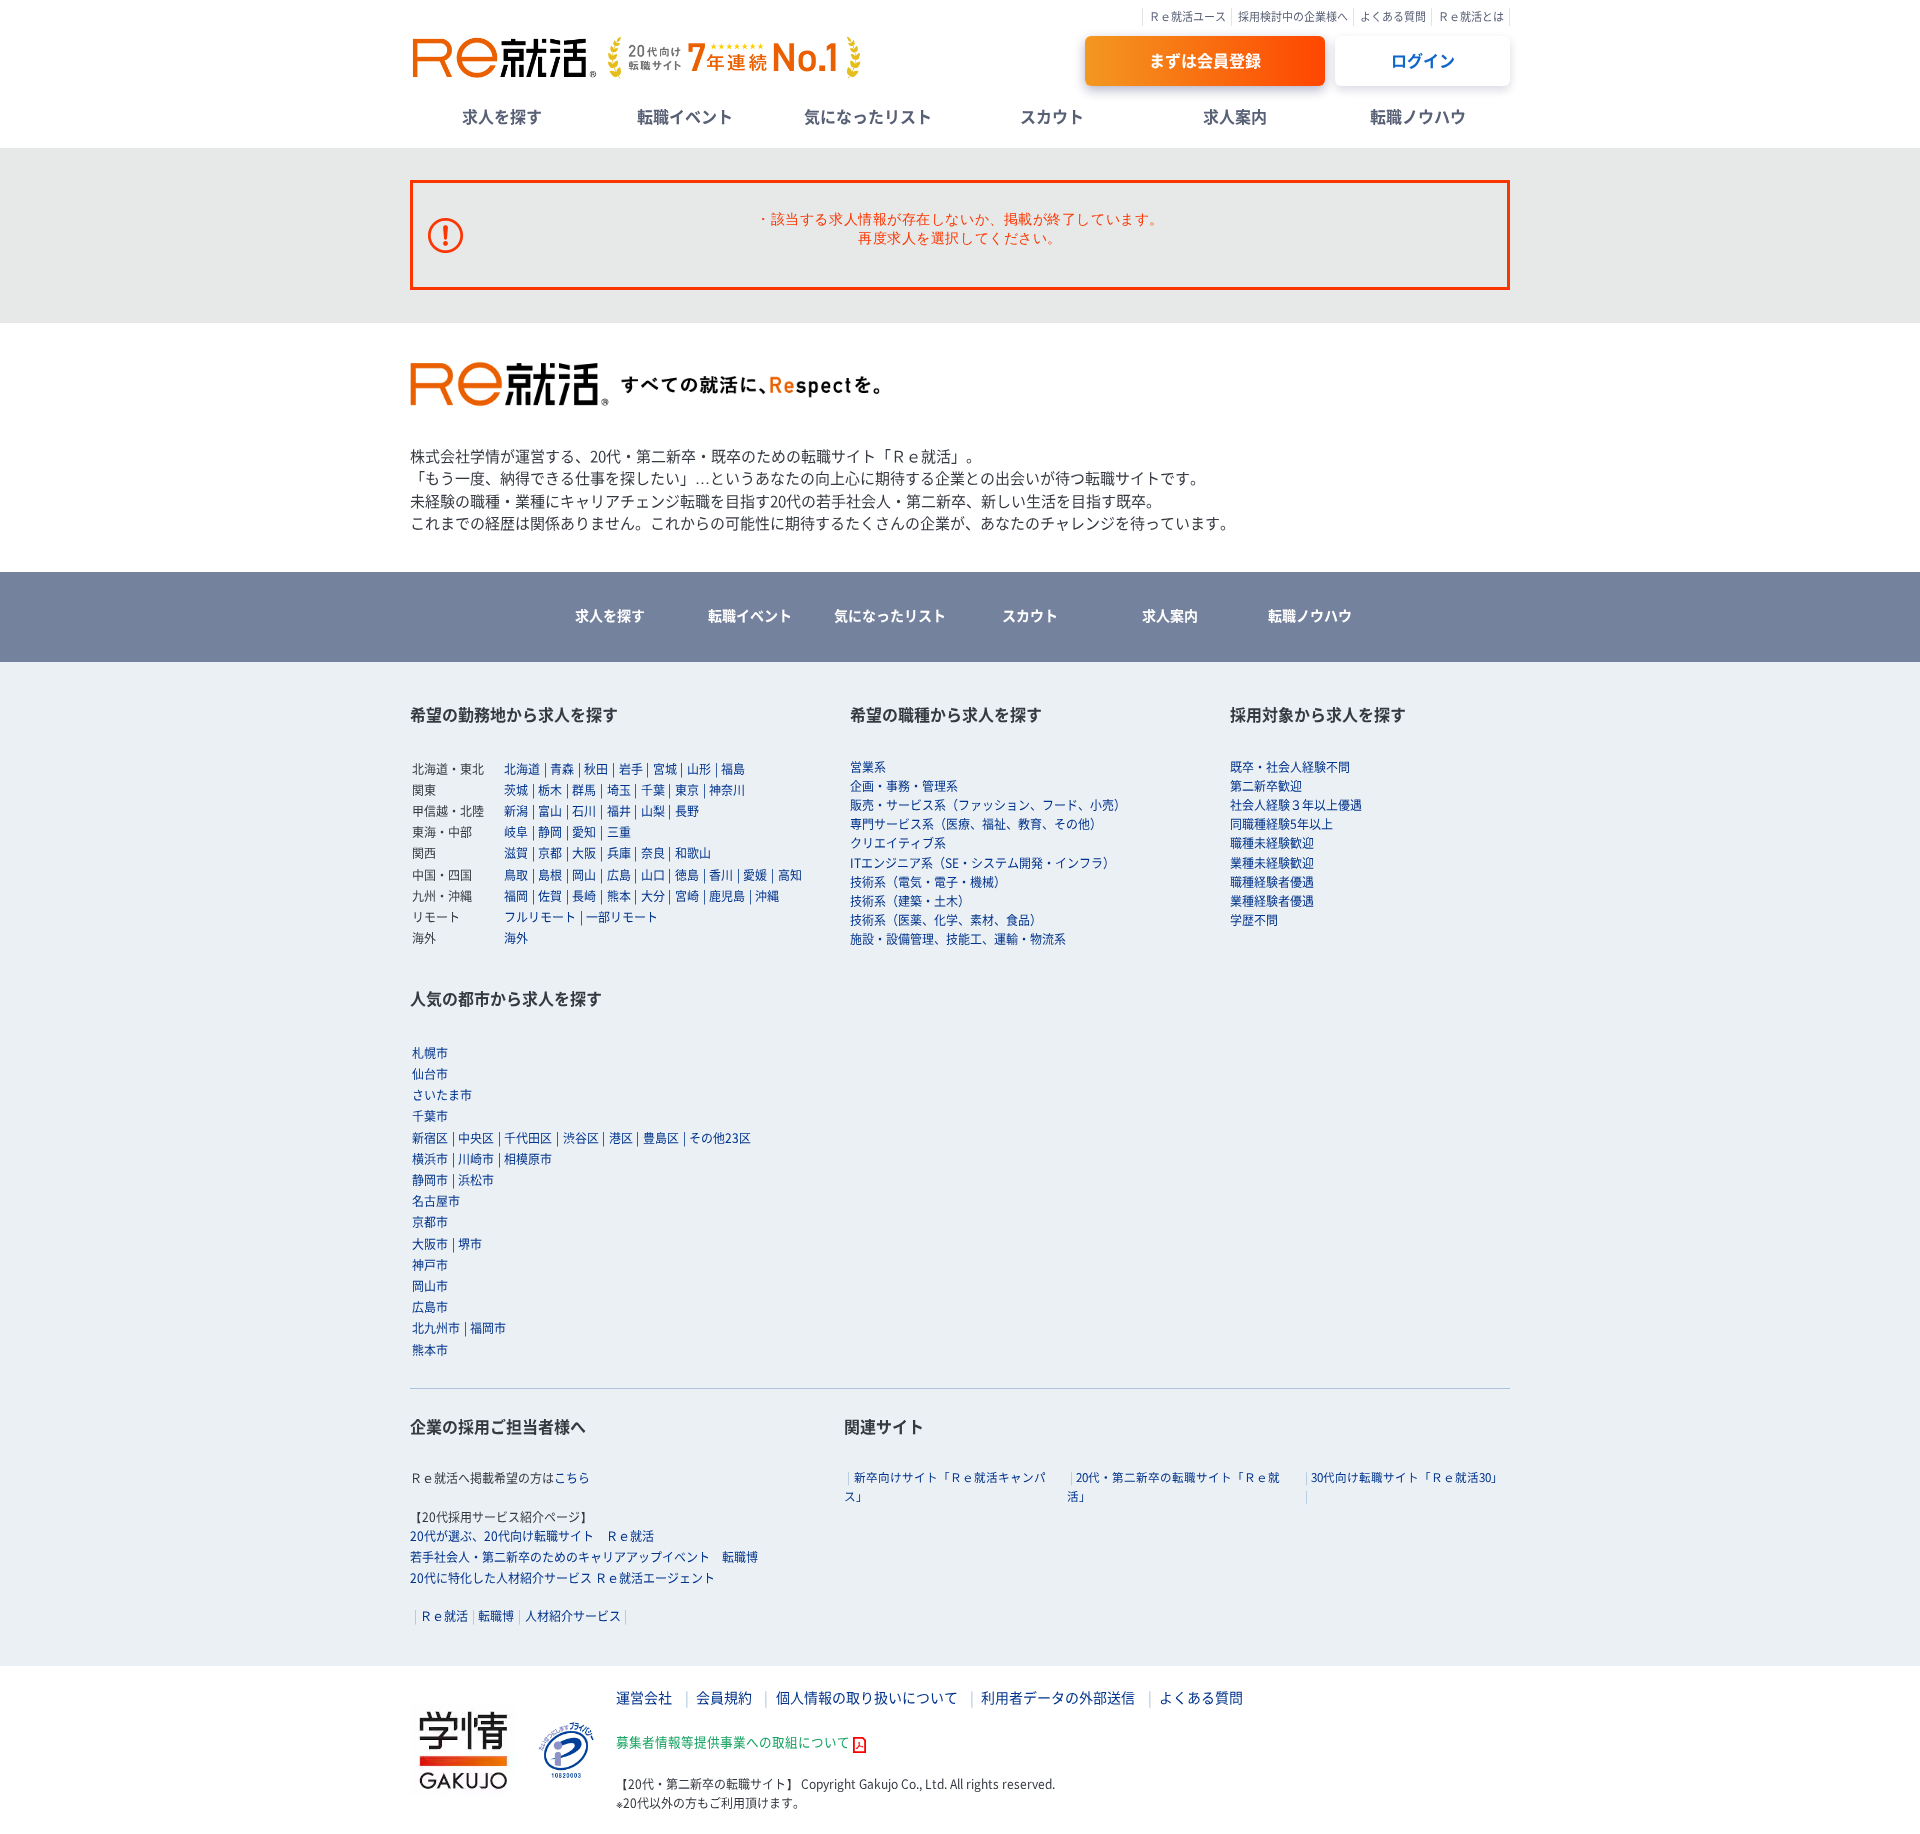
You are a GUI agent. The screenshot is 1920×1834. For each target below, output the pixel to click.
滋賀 (516, 853)
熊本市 (430, 1350)
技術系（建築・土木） (910, 901)
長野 (687, 811)
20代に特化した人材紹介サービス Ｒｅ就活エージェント (562, 1578)
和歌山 (693, 853)
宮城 (665, 769)
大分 (653, 896)
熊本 (619, 896)
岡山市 (430, 1286)
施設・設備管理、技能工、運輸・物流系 (958, 939)
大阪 (584, 853)
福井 (619, 811)
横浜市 (430, 1159)
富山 (550, 811)
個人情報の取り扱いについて (867, 1697)
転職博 (496, 1616)
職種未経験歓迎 (1272, 843)
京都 (550, 853)
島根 (550, 875)
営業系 (868, 767)
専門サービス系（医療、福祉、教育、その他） (976, 824)
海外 (516, 938)
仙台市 (430, 1074)
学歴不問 (1254, 920)
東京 (687, 790)
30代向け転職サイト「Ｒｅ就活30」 (1407, 1477)
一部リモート (622, 917)
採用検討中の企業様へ (1293, 16)
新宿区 (430, 1138)
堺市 (470, 1244)
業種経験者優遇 (1272, 901)
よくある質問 (1393, 16)
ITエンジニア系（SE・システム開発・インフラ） (982, 863)
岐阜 (516, 832)
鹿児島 (727, 896)
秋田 (596, 769)
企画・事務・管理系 (904, 786)
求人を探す (502, 116)
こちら (572, 1478)
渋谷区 (581, 1138)
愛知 (584, 832)
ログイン (1423, 60)
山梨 (653, 811)
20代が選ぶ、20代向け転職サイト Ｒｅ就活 (532, 1536)
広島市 (430, 1307)
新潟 (516, 811)
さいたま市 (442, 1095)
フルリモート (540, 917)
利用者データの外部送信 (1058, 1697)
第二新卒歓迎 (1266, 786)
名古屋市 (436, 1201)
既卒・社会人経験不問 (1290, 767)
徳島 (687, 875)
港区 (621, 1138)
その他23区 (720, 1138)
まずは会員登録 (1205, 60)
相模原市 (528, 1159)
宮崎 (687, 896)
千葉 (653, 790)
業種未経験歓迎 (1272, 863)
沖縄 (767, 896)
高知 (790, 875)
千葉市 (430, 1116)
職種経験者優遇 (1272, 882)
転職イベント (685, 116)
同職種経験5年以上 (1281, 824)
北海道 (522, 769)
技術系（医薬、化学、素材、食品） (946, 920)
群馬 (584, 790)
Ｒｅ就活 (444, 1616)
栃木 (550, 790)
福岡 (516, 896)
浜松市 (476, 1180)
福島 (733, 769)
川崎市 (476, 1159)
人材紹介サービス (573, 1616)
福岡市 (488, 1328)
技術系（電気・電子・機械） (928, 882)
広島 (619, 875)
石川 (584, 811)
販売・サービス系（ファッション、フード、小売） (988, 805)
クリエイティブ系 (898, 843)
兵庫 (619, 853)
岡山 (584, 875)
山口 (653, 875)
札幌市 (430, 1053)
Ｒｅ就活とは (1471, 16)
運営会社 (644, 1697)
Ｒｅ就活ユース (1187, 16)
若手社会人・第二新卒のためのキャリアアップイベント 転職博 (584, 1557)
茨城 (516, 790)
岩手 (631, 769)
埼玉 (619, 790)
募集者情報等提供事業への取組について (733, 1741)
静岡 (550, 832)
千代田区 (528, 1138)
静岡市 (430, 1180)
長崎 (584, 896)
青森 (562, 769)
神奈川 (727, 790)
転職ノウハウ (1418, 116)
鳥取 (516, 875)
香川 (721, 875)
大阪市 (430, 1244)
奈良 (653, 853)
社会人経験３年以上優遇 (1296, 805)
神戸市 (430, 1265)
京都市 (430, 1222)
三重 (619, 832)
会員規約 (724, 1697)
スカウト (1052, 116)
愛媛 (755, 875)
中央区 (476, 1138)
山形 (699, 769)
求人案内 (1235, 116)
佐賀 (550, 896)
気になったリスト (868, 116)
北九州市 (436, 1328)
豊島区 (661, 1138)
